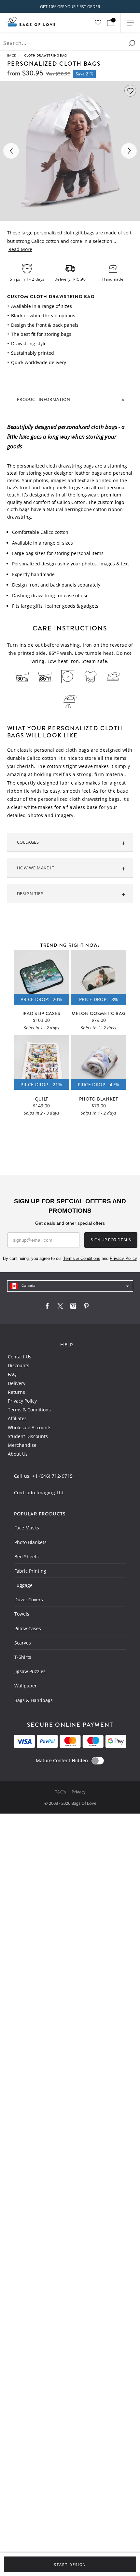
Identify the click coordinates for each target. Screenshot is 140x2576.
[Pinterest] (86, 1308)
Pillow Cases (28, 1628)
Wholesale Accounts (30, 1427)
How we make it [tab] (36, 868)
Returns (16, 1392)
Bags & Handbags (34, 1700)
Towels (22, 1614)
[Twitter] (60, 1308)
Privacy (79, 1792)
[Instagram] (73, 1308)
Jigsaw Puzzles (30, 1671)
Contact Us (20, 1357)
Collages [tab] (28, 842)
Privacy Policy (22, 1401)
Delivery (17, 1383)
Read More (20, 249)
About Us (18, 1454)
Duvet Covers (29, 1599)
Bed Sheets (27, 1557)
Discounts (19, 1365)
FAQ (12, 1374)
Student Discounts (28, 1436)
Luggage (23, 1585)
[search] (132, 43)
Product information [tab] (44, 399)
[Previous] (11, 151)
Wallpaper (26, 1686)
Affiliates (17, 1418)
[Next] (129, 151)
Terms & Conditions (29, 1410)
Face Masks (27, 1528)
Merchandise (22, 1445)
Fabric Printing (30, 1571)
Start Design (70, 2565)
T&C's (61, 1792)
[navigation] (70, 1286)
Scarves (23, 1643)
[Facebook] (47, 1308)
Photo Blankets (30, 1542)
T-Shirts (23, 1657)
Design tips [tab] (30, 893)
